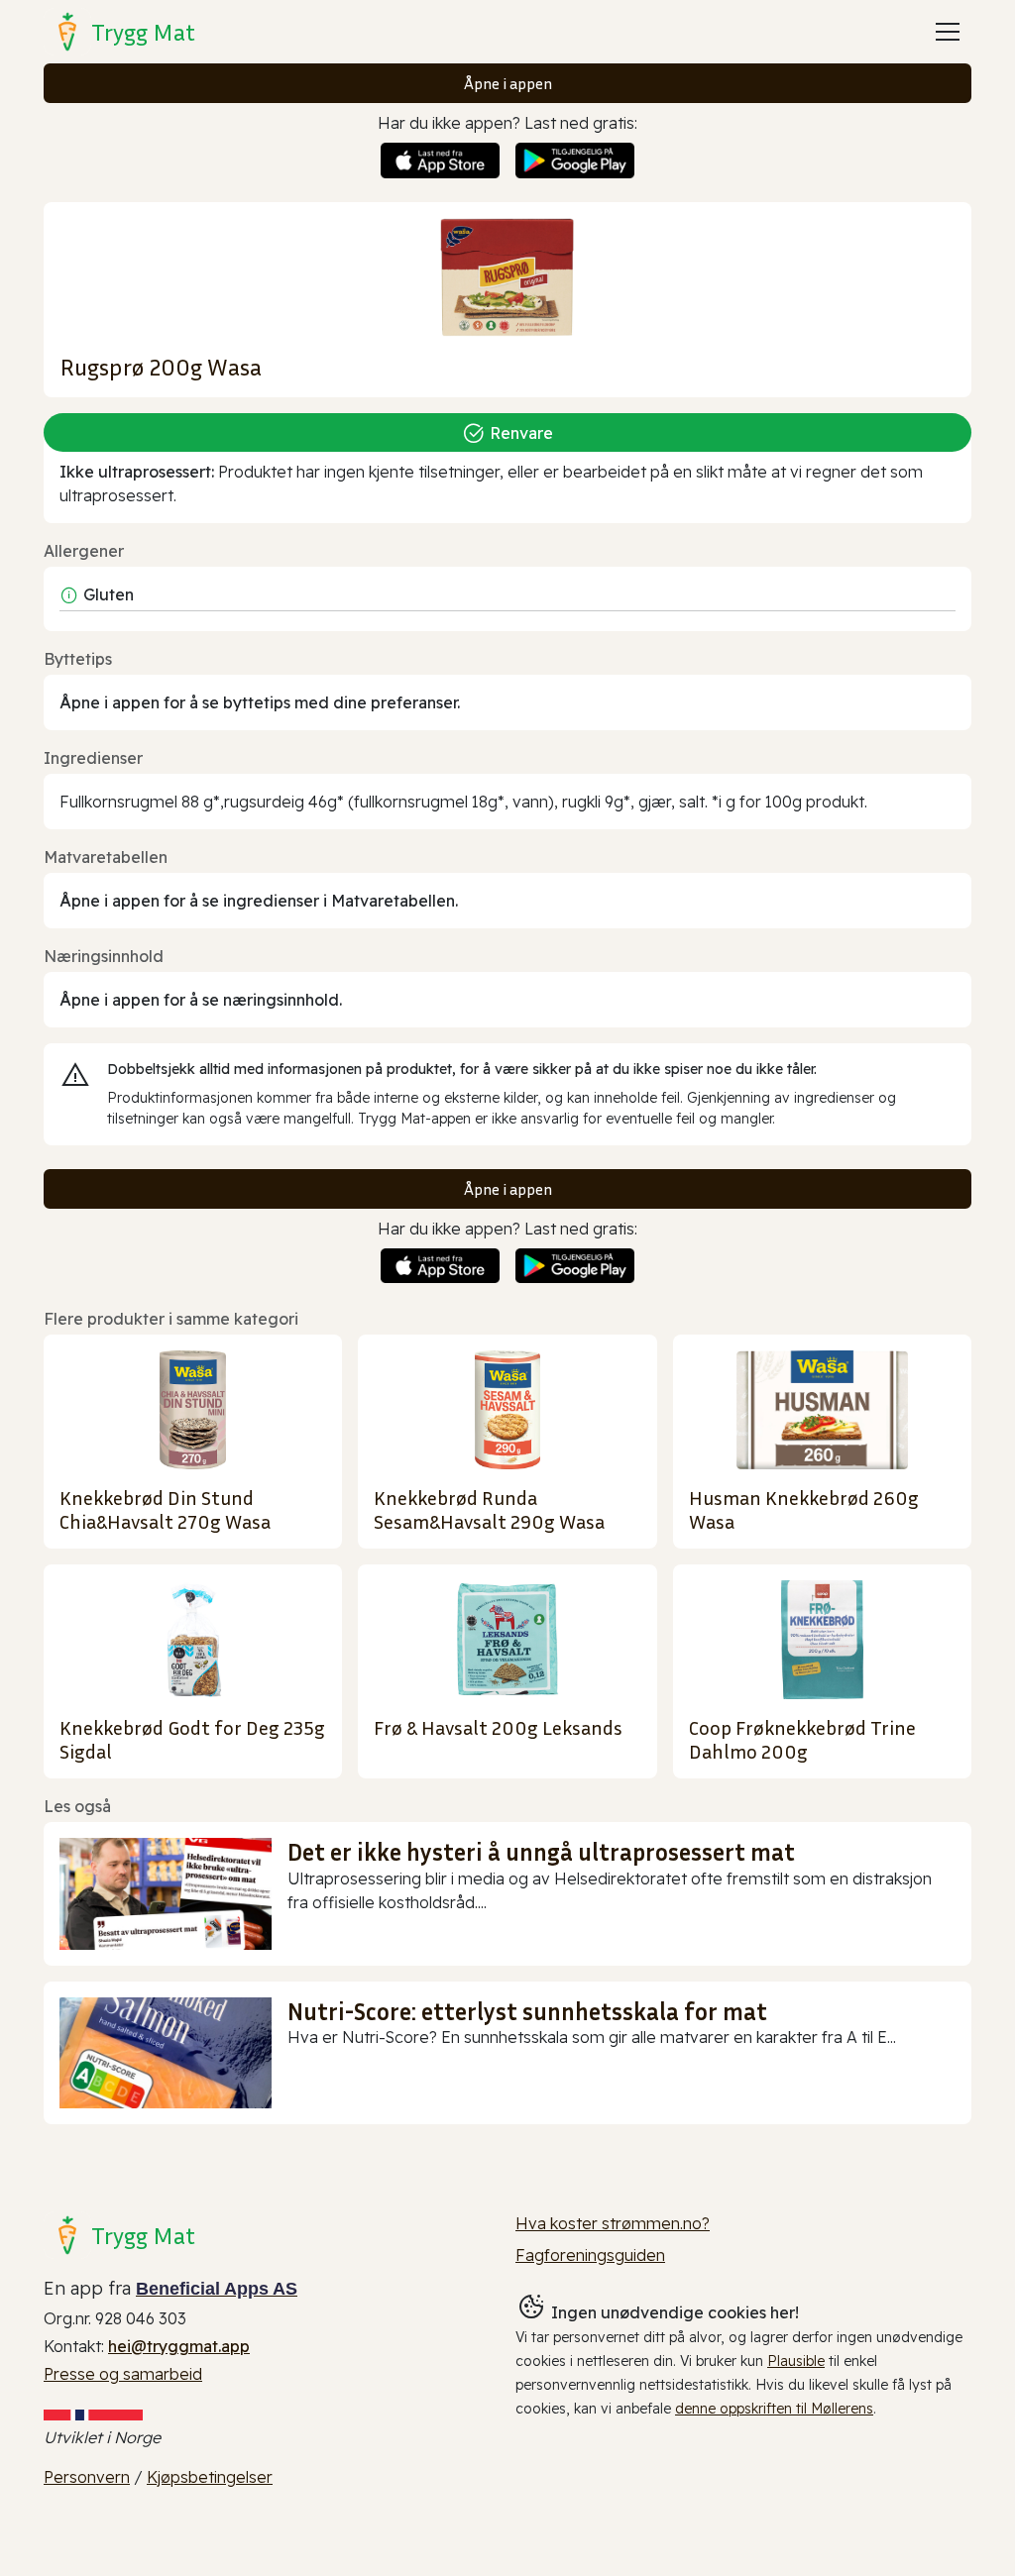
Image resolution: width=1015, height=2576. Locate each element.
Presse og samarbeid (123, 2374)
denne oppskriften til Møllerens (774, 2409)
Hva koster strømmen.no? (613, 2223)
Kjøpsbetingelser (210, 2477)
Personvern (87, 2477)
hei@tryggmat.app (179, 2346)
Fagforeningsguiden (590, 2255)
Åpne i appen (508, 83)
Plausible (796, 2361)
